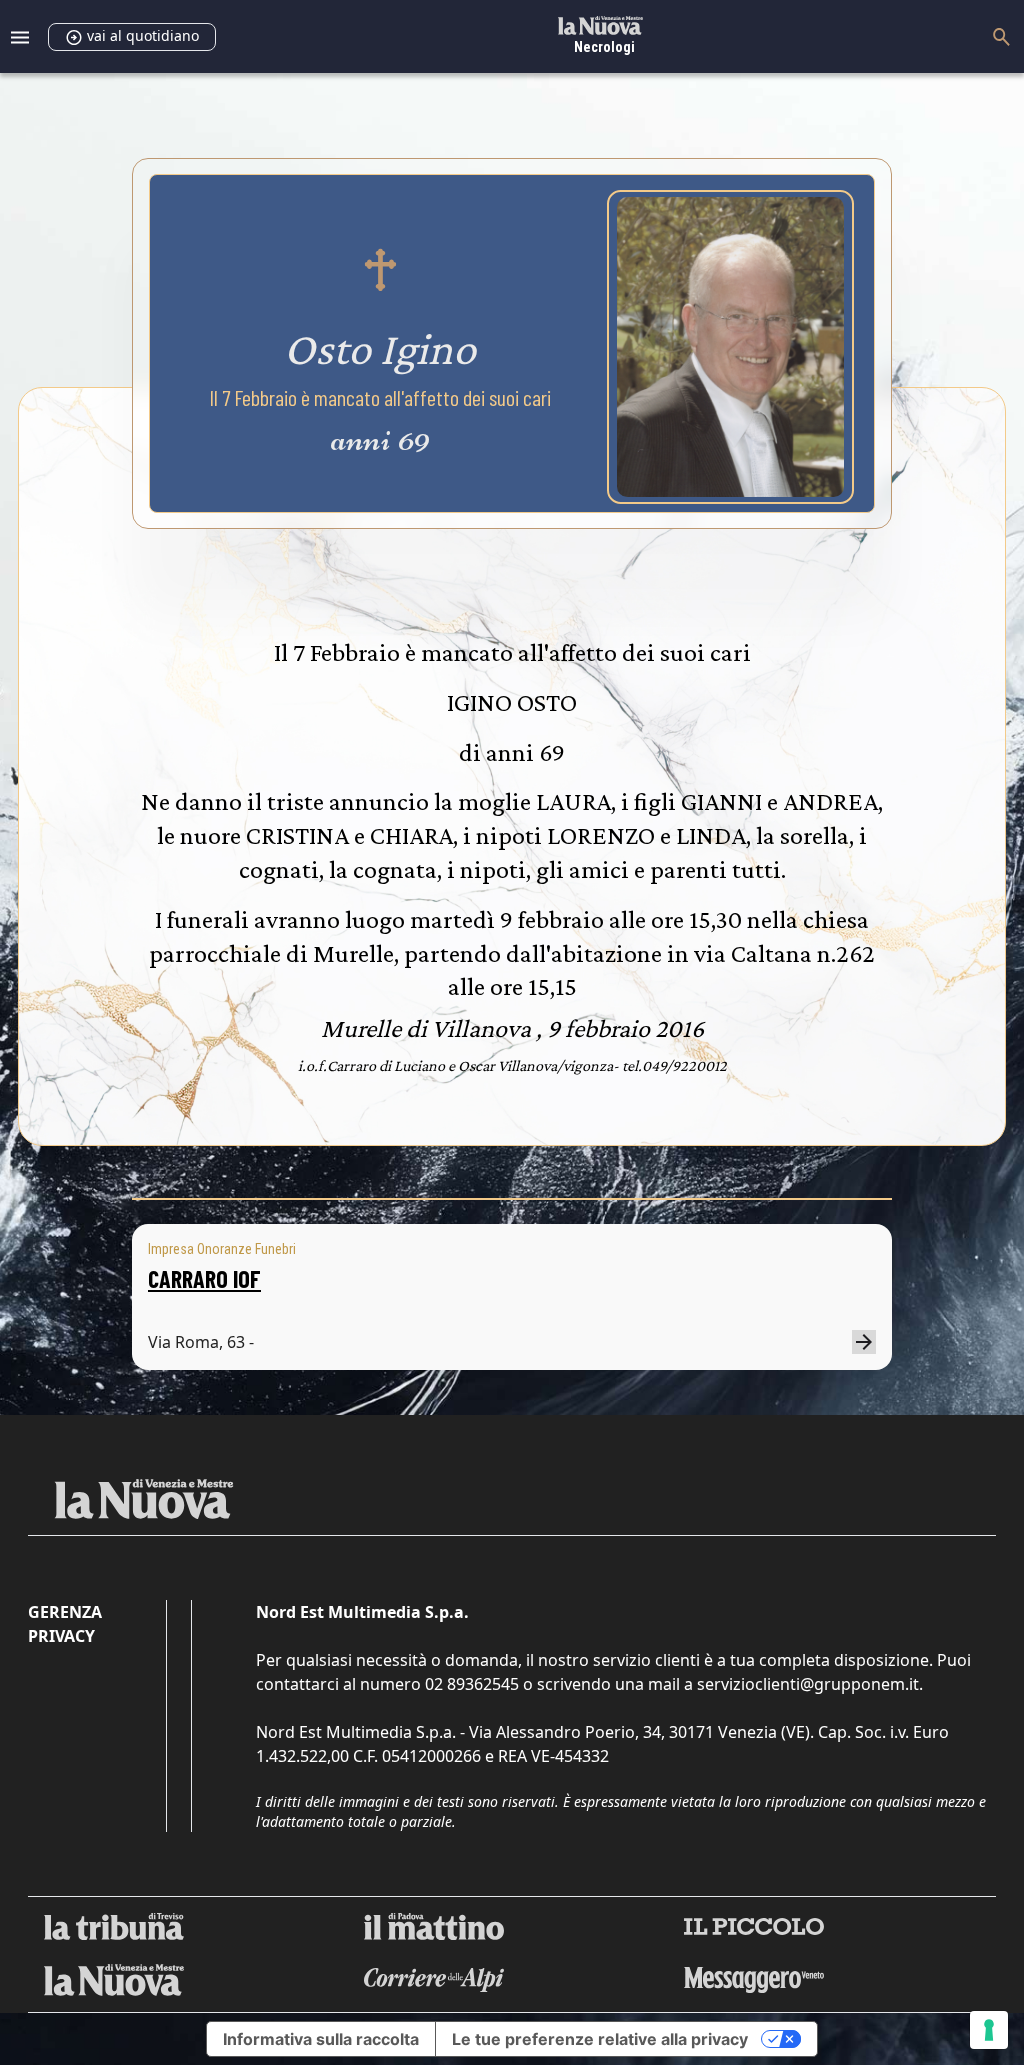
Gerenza (65, 1612)
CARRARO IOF (204, 1278)
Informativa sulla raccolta (321, 2039)
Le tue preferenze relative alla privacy (600, 2039)
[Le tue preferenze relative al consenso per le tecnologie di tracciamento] (989, 2030)
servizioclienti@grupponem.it (808, 1684)
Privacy (61, 1636)
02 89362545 (472, 1684)
